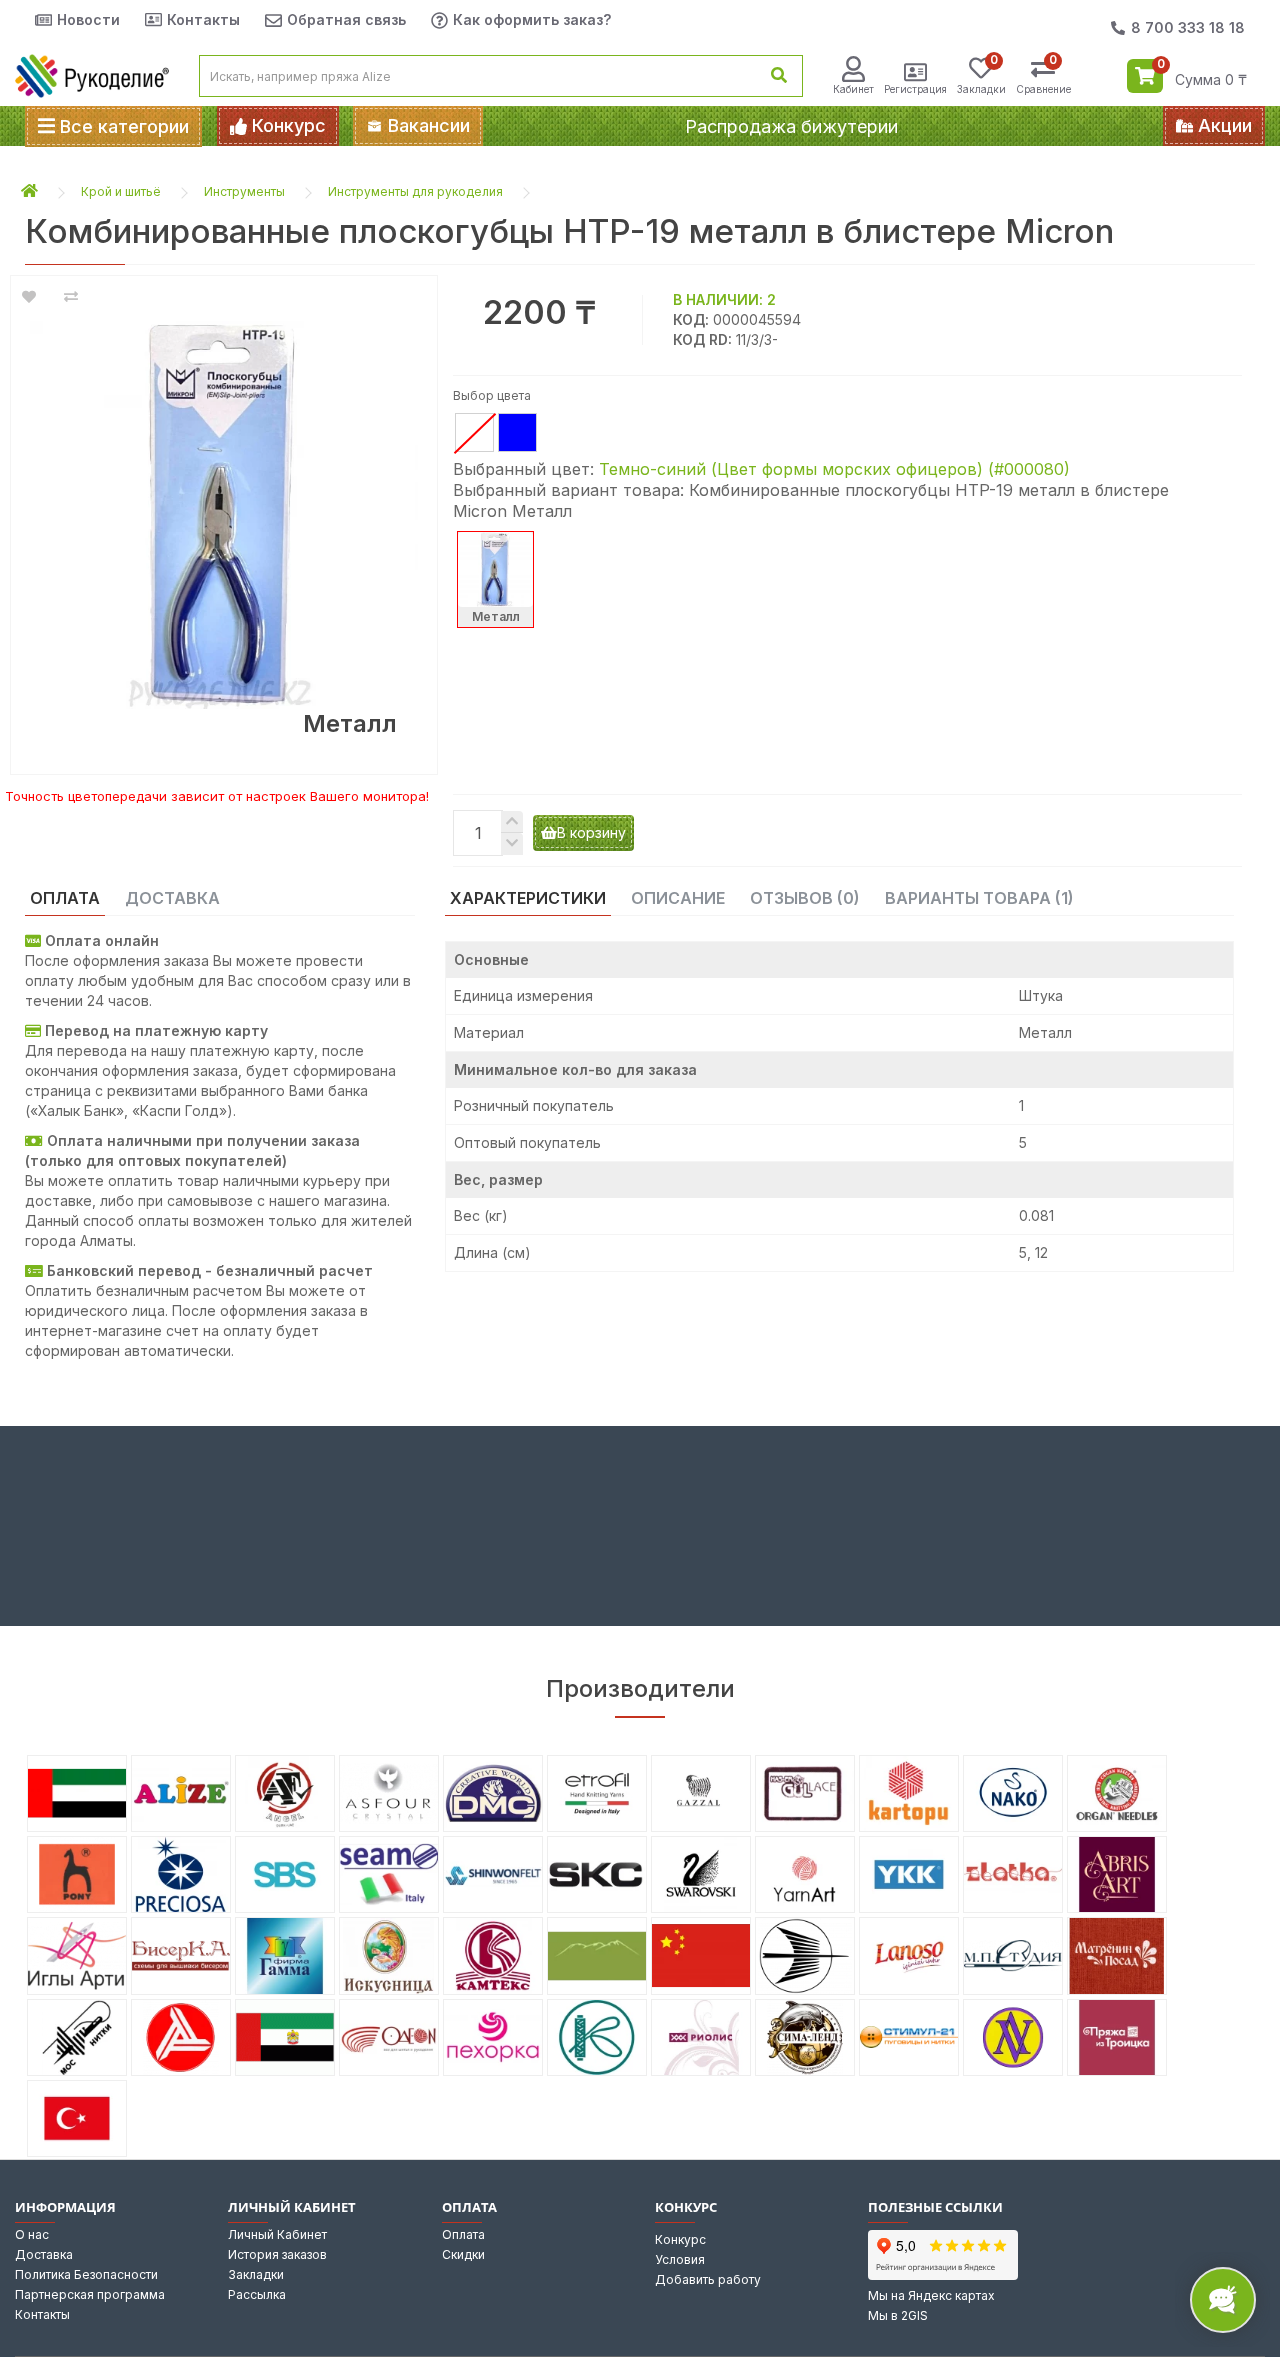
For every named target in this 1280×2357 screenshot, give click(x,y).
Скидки (463, 2254)
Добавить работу (708, 2279)
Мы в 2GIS (898, 2315)
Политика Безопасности (86, 2274)
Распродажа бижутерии (791, 126)
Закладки (256, 2274)
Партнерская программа (90, 2294)
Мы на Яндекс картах (931, 2295)
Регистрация (915, 89)
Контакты (203, 19)
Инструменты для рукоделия (415, 191)
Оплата (463, 2234)
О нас (32, 2234)
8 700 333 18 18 (1188, 27)
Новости (88, 19)
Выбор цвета (492, 395)
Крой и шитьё (121, 191)
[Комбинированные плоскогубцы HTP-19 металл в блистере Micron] (224, 515)
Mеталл (496, 616)
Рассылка (257, 2294)
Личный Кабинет (277, 2234)
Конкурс (680, 2239)
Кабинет (853, 89)
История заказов (277, 2254)
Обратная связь (346, 19)
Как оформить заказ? (532, 19)
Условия (680, 2259)
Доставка (44, 2254)
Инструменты (244, 191)
